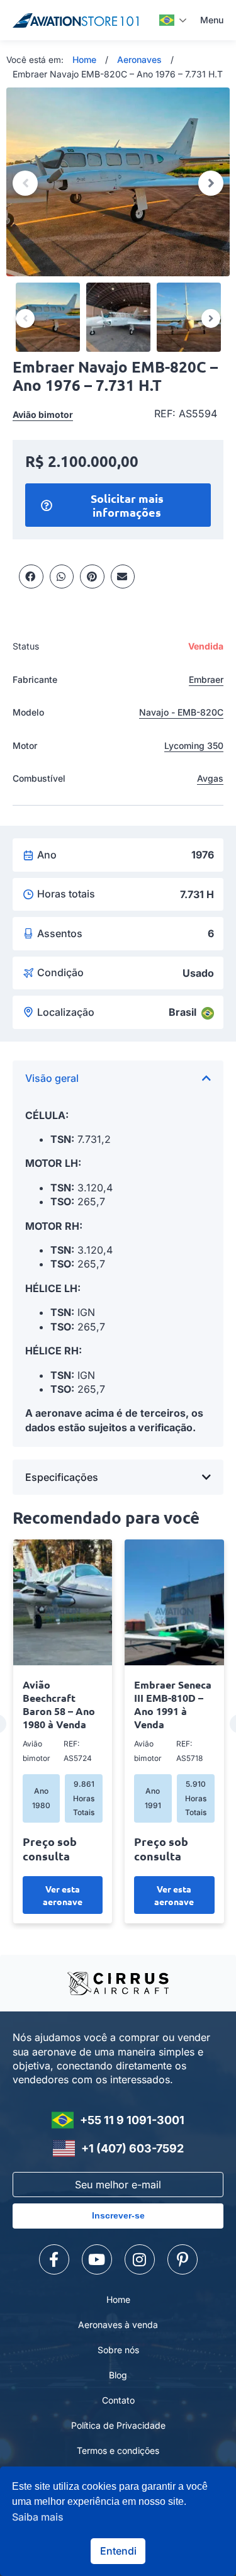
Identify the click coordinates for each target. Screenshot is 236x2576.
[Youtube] (97, 2259)
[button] (31, 577)
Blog (118, 2375)
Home (84, 59)
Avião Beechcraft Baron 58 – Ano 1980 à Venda (59, 1704)
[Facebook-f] (54, 2259)
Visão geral (52, 1078)
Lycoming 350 (194, 745)
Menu (212, 20)
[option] (118, 182)
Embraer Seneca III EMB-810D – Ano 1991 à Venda (173, 1704)
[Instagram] (140, 2259)
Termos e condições (118, 2450)
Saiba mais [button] (38, 2517)
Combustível (39, 778)
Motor (25, 745)
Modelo (28, 712)
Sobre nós (118, 2350)
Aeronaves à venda (118, 2325)
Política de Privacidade (118, 2425)
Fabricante (35, 679)
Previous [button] (25, 183)
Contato (118, 2400)
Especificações (62, 1477)
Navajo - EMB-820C (181, 712)
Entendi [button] (118, 2551)
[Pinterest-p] (183, 2259)
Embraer (206, 679)
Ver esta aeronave (63, 1895)
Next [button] (211, 183)
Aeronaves (139, 59)
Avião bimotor (43, 414)
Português (173, 20)
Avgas (210, 778)
